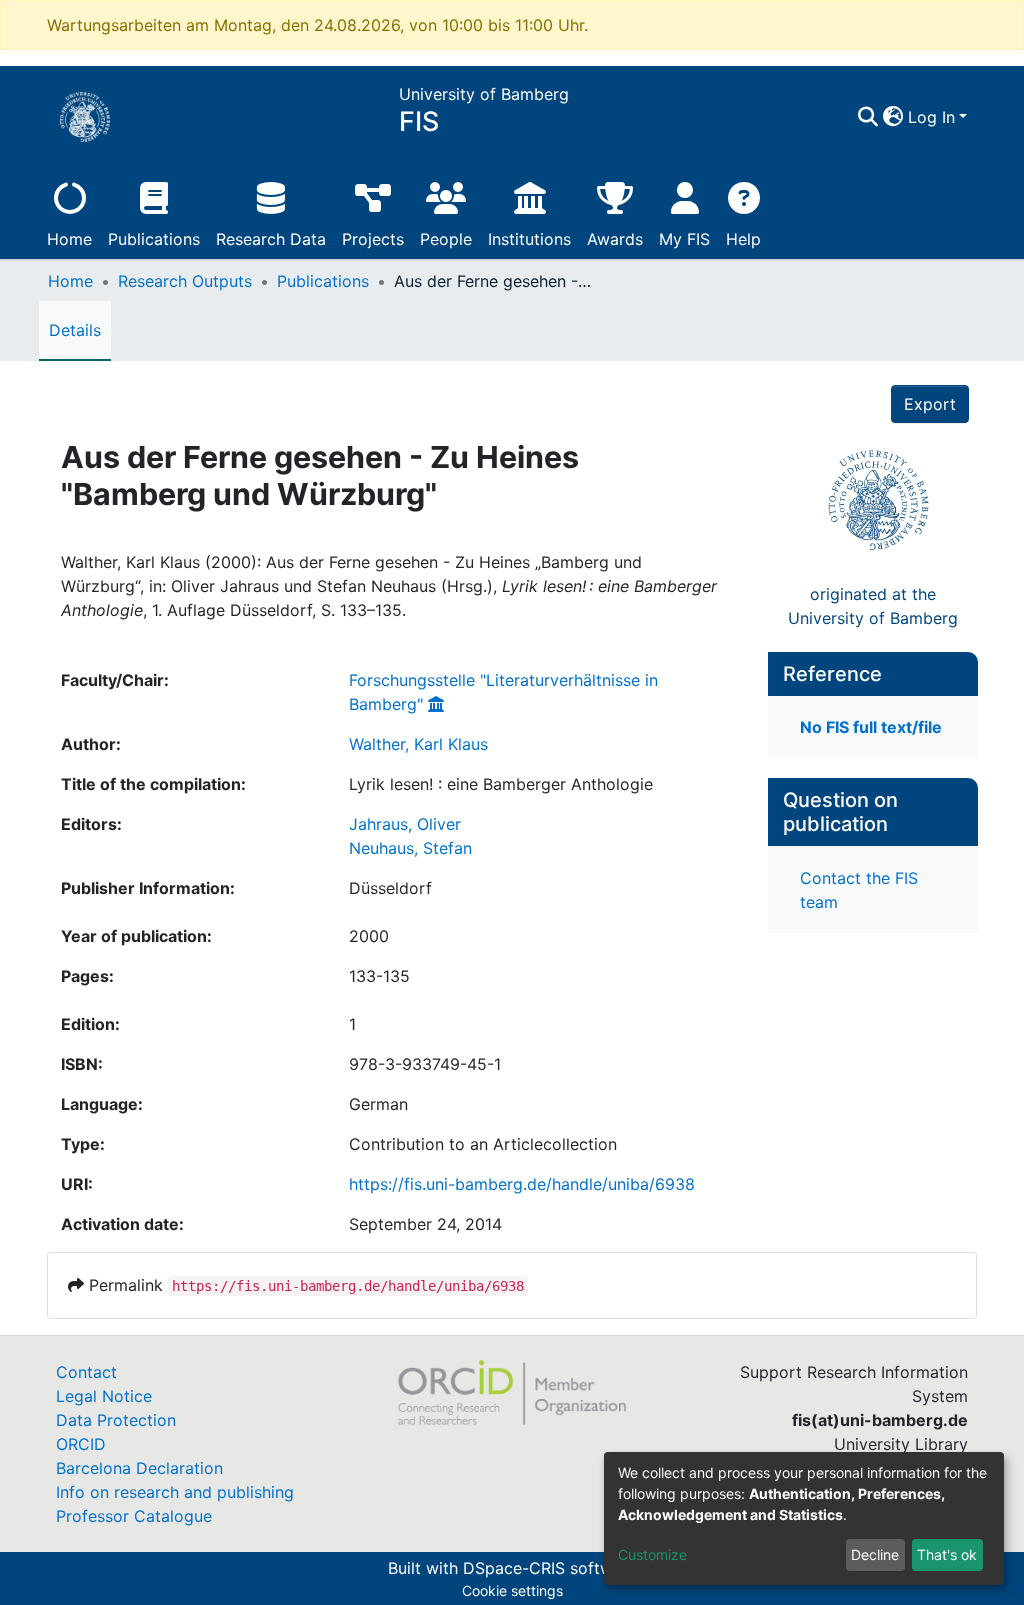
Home (69, 239)
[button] (893, 117)
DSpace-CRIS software (550, 1568)
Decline (875, 1554)
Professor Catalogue (134, 1516)
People (446, 239)
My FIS (684, 239)
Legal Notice (104, 1396)
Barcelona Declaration (139, 1468)
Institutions (529, 239)
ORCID (81, 1444)
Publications (154, 239)
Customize (652, 1554)
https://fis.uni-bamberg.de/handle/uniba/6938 (522, 1184)
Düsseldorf (390, 888)
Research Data (271, 239)
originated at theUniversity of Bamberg (873, 606)
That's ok (947, 1554)
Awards (615, 239)
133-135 (379, 976)
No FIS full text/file (871, 727)
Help (743, 239)
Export (930, 404)
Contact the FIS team (859, 890)
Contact (86, 1372)
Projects (373, 239)
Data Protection (116, 1420)
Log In (931, 117)
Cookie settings (512, 1590)
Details (75, 330)
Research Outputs (185, 281)
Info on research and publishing (175, 1492)
